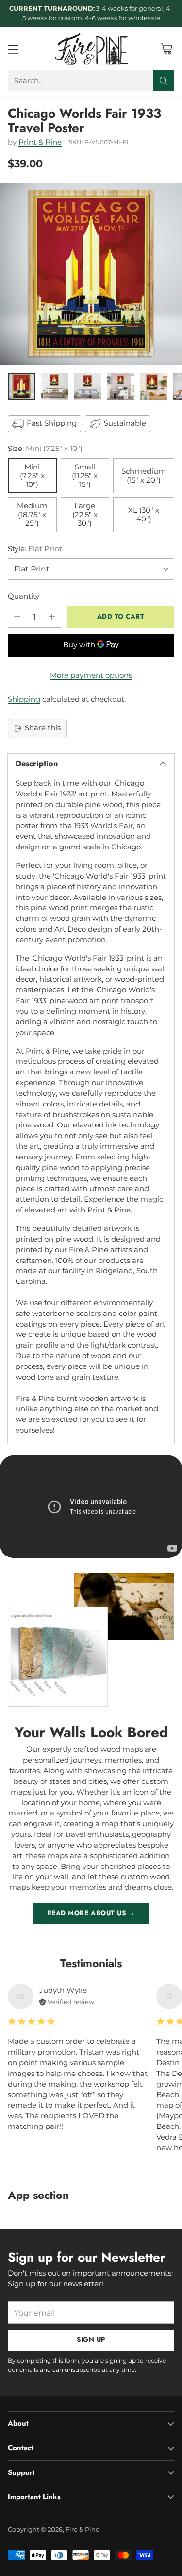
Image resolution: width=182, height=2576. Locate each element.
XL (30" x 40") (144, 515)
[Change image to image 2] (54, 386)
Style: (35, 549)
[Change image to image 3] (87, 386)
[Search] (164, 81)
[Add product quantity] (52, 617)
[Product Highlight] (91, 1507)
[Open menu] (13, 49)
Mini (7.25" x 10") (32, 476)
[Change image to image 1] (21, 386)
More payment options (91, 675)
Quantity (24, 596)
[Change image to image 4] (120, 386)
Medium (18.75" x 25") (32, 515)
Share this (43, 728)
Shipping (24, 699)
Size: (45, 449)
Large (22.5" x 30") (85, 515)
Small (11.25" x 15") (85, 476)
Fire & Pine (83, 2529)
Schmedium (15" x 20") (144, 476)
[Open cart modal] (166, 49)
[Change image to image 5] (153, 386)
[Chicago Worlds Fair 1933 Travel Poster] (91, 274)
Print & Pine (40, 142)
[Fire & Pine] (91, 49)
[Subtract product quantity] (17, 617)
